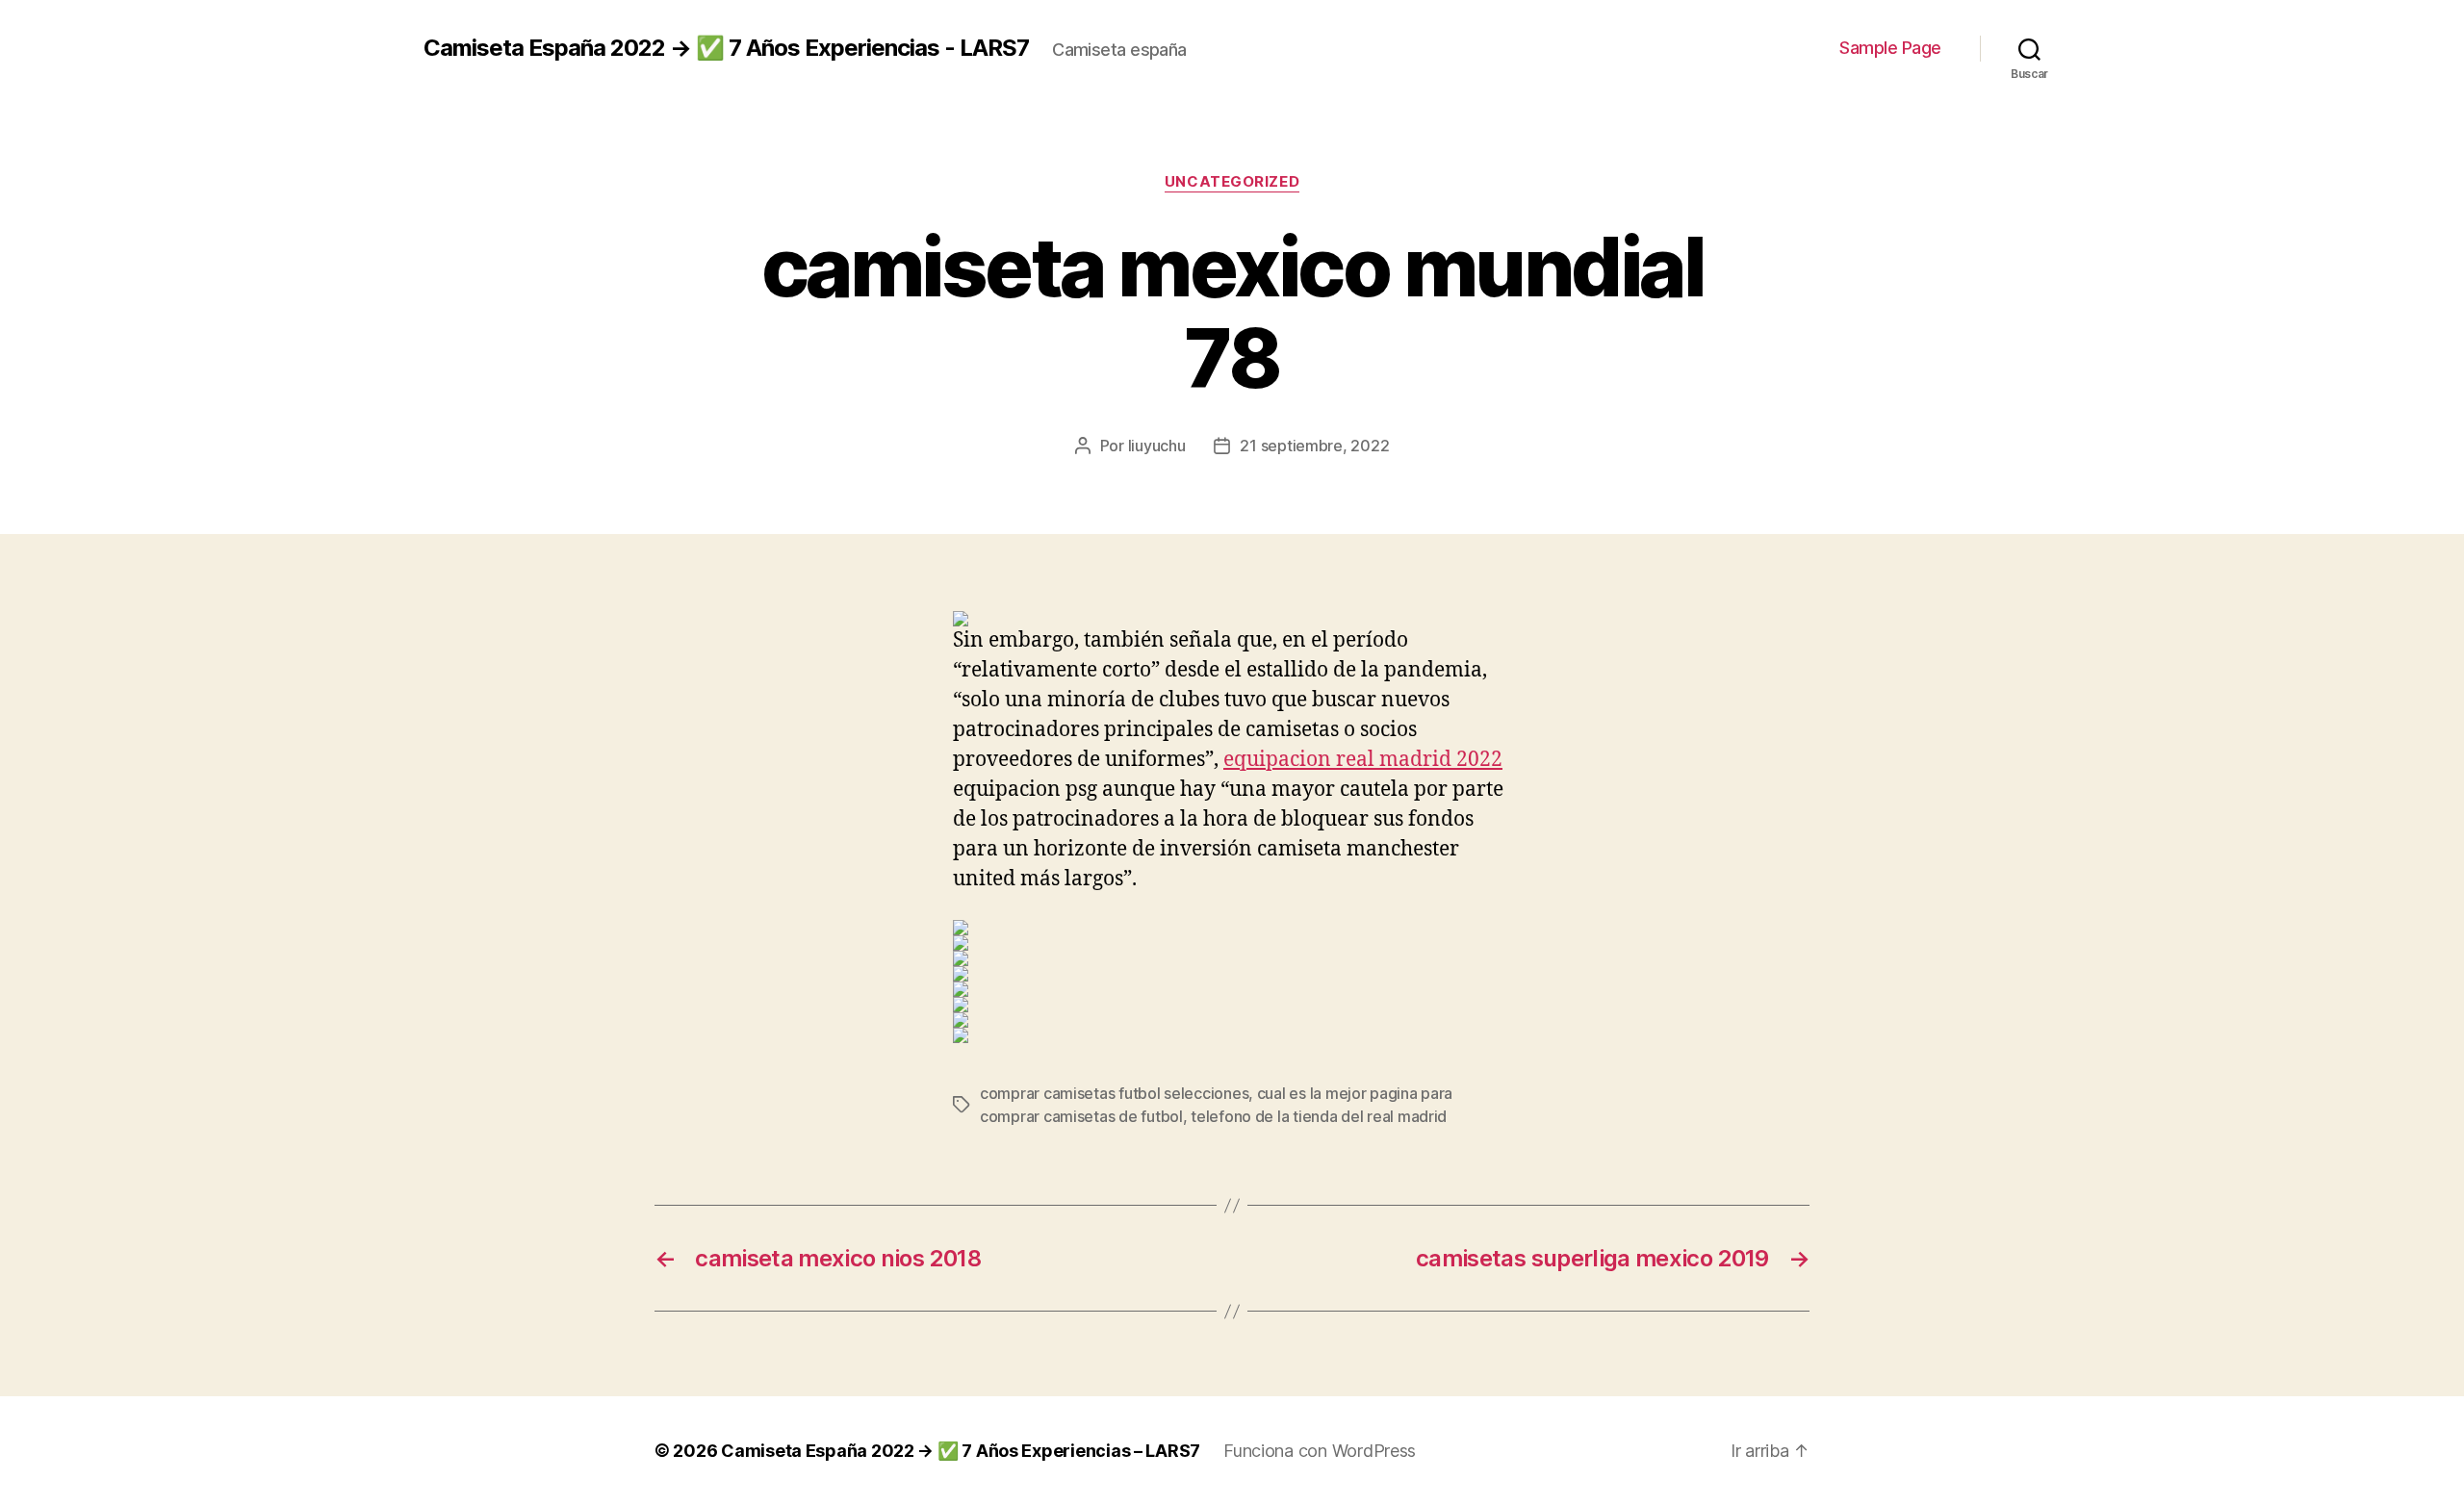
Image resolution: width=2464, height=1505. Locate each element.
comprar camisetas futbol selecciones (1114, 1093)
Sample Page (1890, 48)
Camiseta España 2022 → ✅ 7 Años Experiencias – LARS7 (961, 1451)
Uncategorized (1232, 182)
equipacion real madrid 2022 (1363, 760)
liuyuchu (1157, 446)
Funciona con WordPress (1320, 1451)
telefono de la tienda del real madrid (1319, 1116)
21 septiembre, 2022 (1314, 446)
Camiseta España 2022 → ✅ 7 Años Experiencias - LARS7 (726, 48)
